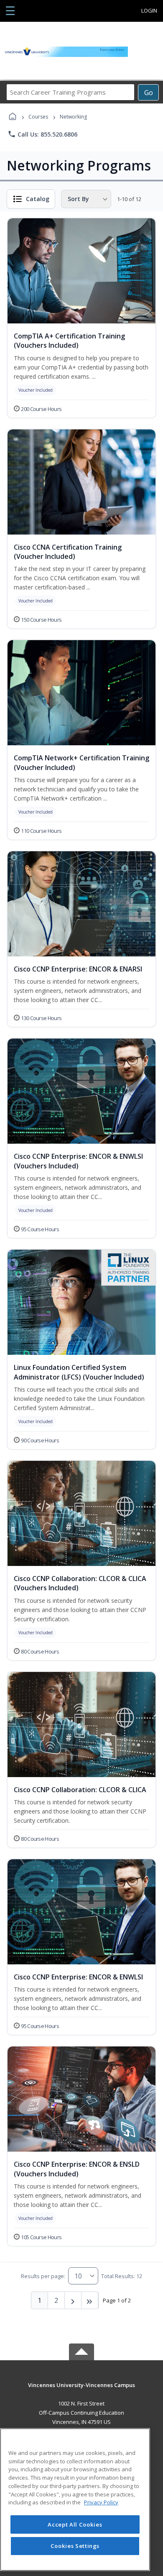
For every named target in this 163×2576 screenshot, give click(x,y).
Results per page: (43, 2276)
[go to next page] (73, 2300)
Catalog (38, 199)
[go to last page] (90, 2300)
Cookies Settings (75, 2546)
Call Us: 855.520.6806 (42, 134)
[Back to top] (81, 2391)
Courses (38, 117)
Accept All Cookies (75, 2524)
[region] (75, 2500)
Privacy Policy (101, 2502)
